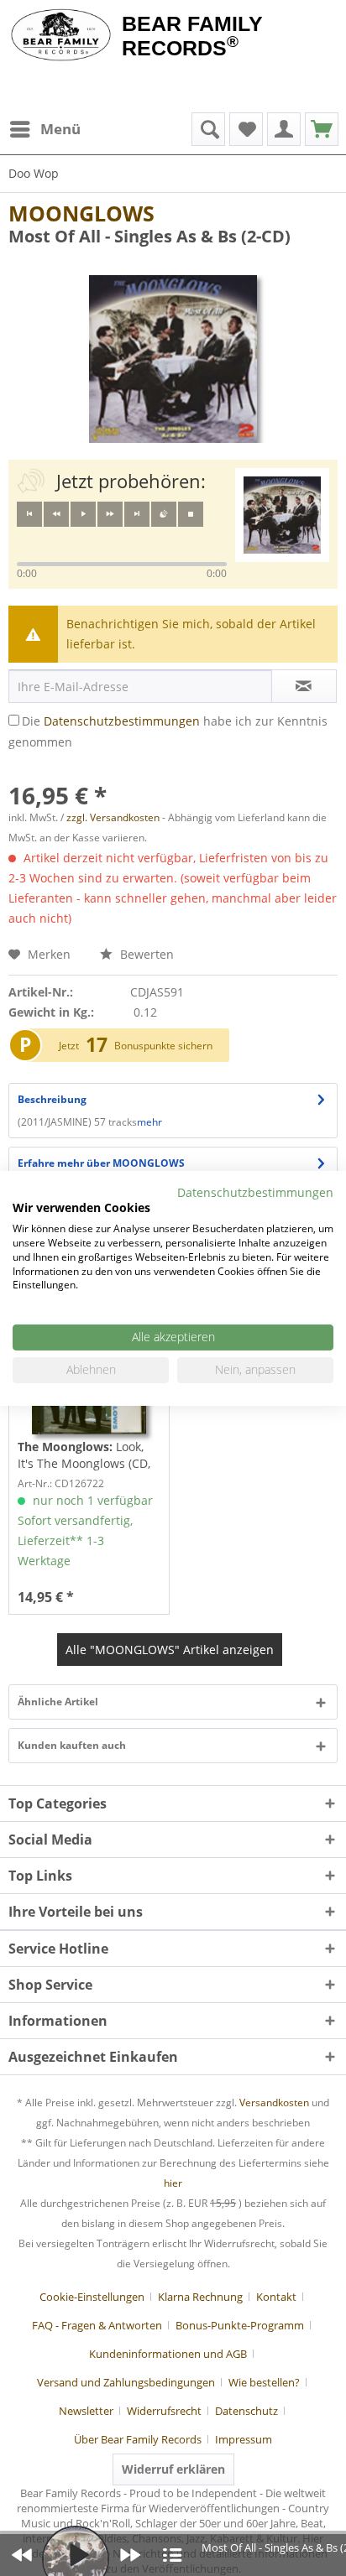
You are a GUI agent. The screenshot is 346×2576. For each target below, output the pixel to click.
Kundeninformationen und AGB (168, 2354)
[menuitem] (45, 129)
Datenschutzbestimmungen (122, 721)
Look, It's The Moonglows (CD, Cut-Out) (84, 1455)
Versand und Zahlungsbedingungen (126, 2382)
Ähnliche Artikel (58, 1702)
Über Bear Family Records (138, 2439)
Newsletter (86, 2411)
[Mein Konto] (284, 129)
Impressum (244, 2439)
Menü (60, 129)
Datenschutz (246, 2411)
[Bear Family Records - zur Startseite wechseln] (61, 35)
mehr (149, 1122)
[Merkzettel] (246, 129)
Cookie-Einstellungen (92, 2297)
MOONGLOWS (81, 213)
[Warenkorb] (322, 129)
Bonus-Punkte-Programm (240, 2325)
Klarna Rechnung (200, 2297)
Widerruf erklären (173, 2469)
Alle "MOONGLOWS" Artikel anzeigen (170, 1650)
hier (173, 2183)
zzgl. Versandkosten (113, 817)
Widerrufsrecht (164, 2411)
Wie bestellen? (264, 2382)
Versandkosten (274, 2102)
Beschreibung (52, 1099)
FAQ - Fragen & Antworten (97, 2325)
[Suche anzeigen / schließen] (208, 129)
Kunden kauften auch (72, 1745)
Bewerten (145, 954)
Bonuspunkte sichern (163, 1046)
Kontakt (276, 2297)
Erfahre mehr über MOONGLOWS (101, 1163)
